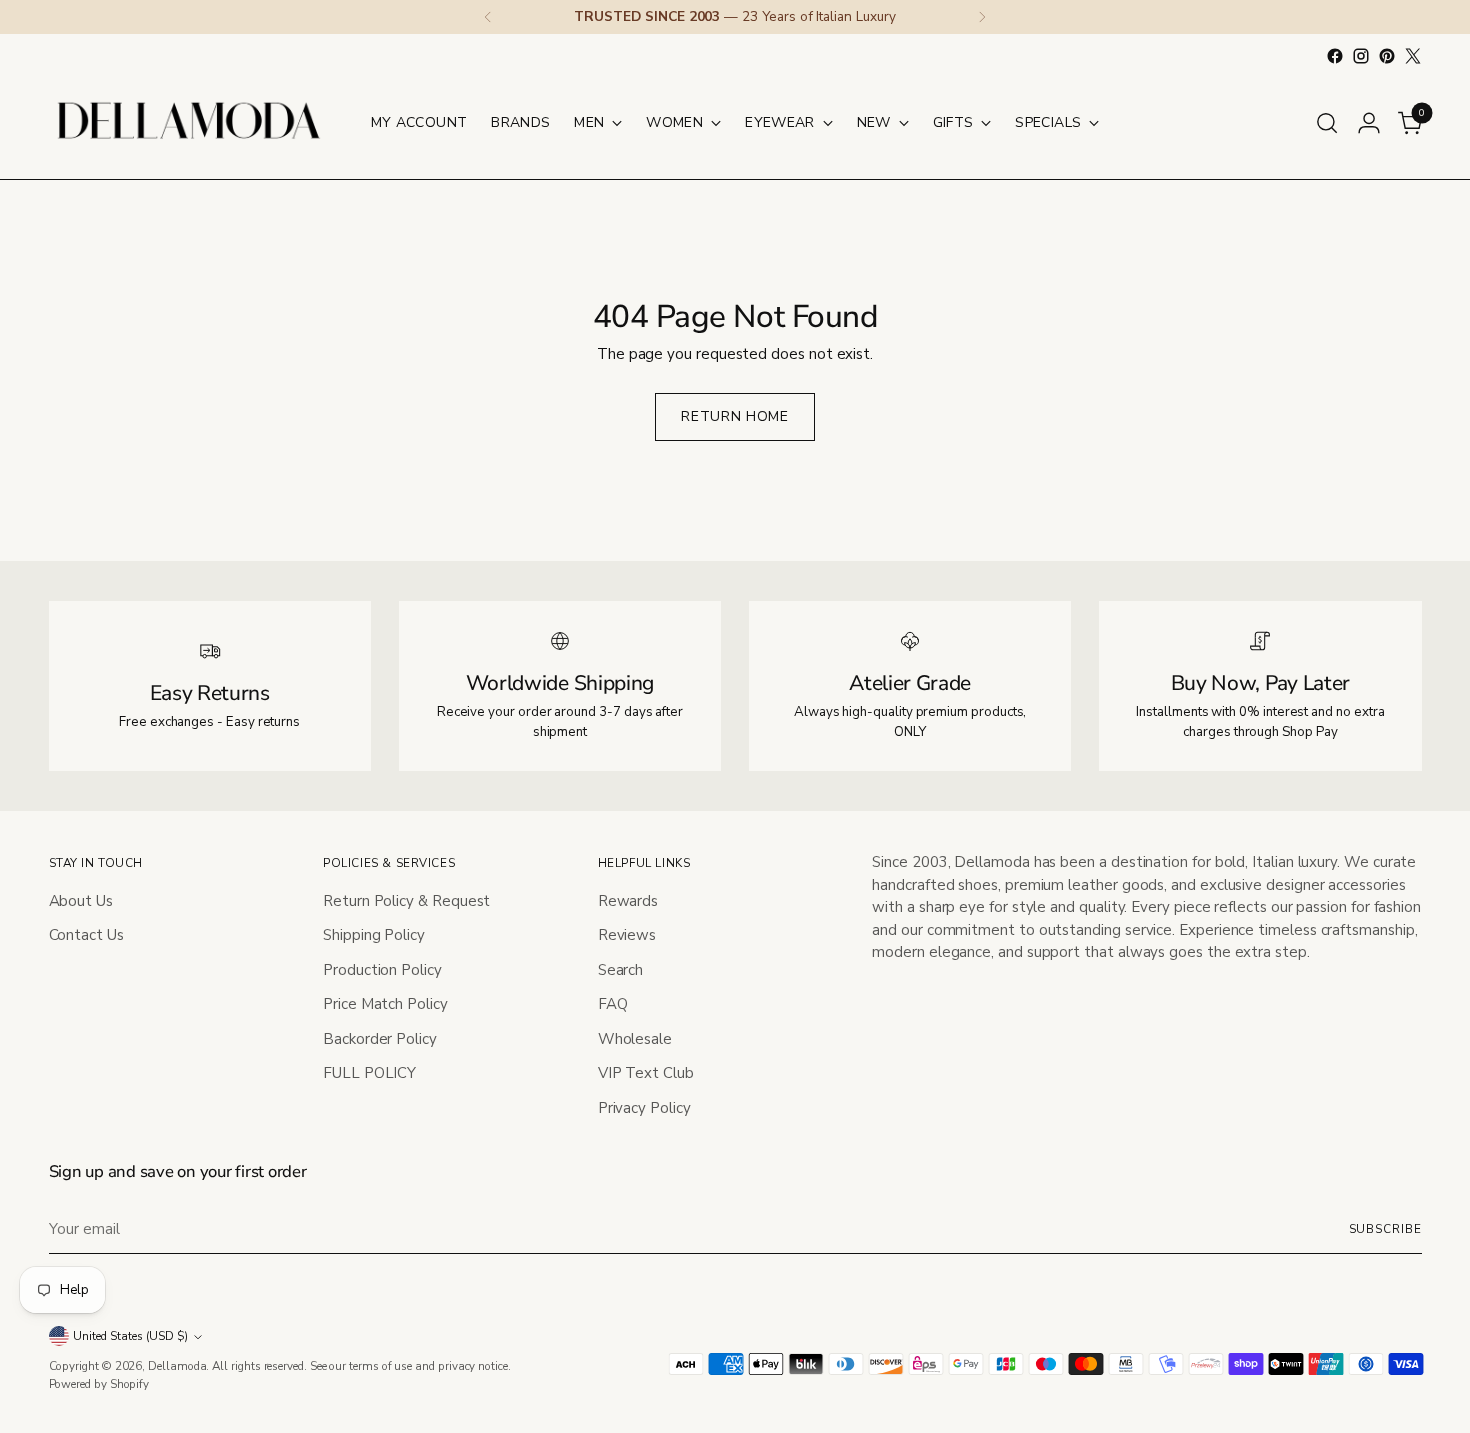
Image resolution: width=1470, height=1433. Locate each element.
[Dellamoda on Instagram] (1361, 56)
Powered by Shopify (99, 1384)
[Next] (982, 17)
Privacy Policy (644, 1108)
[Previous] (488, 17)
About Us (81, 901)
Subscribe (1385, 1229)
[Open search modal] (1327, 123)
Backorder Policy (380, 1039)
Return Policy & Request (406, 901)
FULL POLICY (369, 1073)
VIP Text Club (646, 1073)
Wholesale (635, 1039)
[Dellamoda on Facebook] (1335, 56)
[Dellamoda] (189, 122)
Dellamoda (177, 1366)
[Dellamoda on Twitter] (1413, 56)
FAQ (613, 1004)
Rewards (628, 901)
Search (621, 970)
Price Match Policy (385, 1004)
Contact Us (86, 935)
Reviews (627, 935)
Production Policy (382, 970)
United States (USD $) (130, 1336)
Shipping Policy (374, 935)
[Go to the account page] (1369, 123)
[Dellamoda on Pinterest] (1387, 56)
